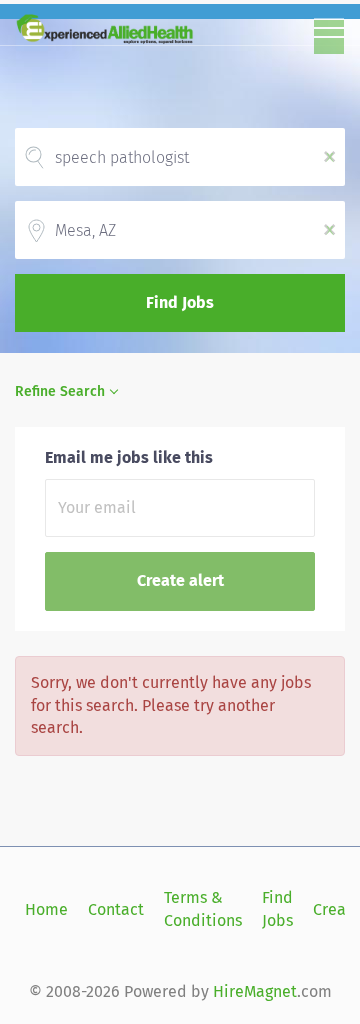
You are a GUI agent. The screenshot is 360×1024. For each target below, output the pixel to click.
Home (46, 909)
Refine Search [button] (60, 391)
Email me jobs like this (129, 457)
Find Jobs (180, 302)
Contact (116, 909)
